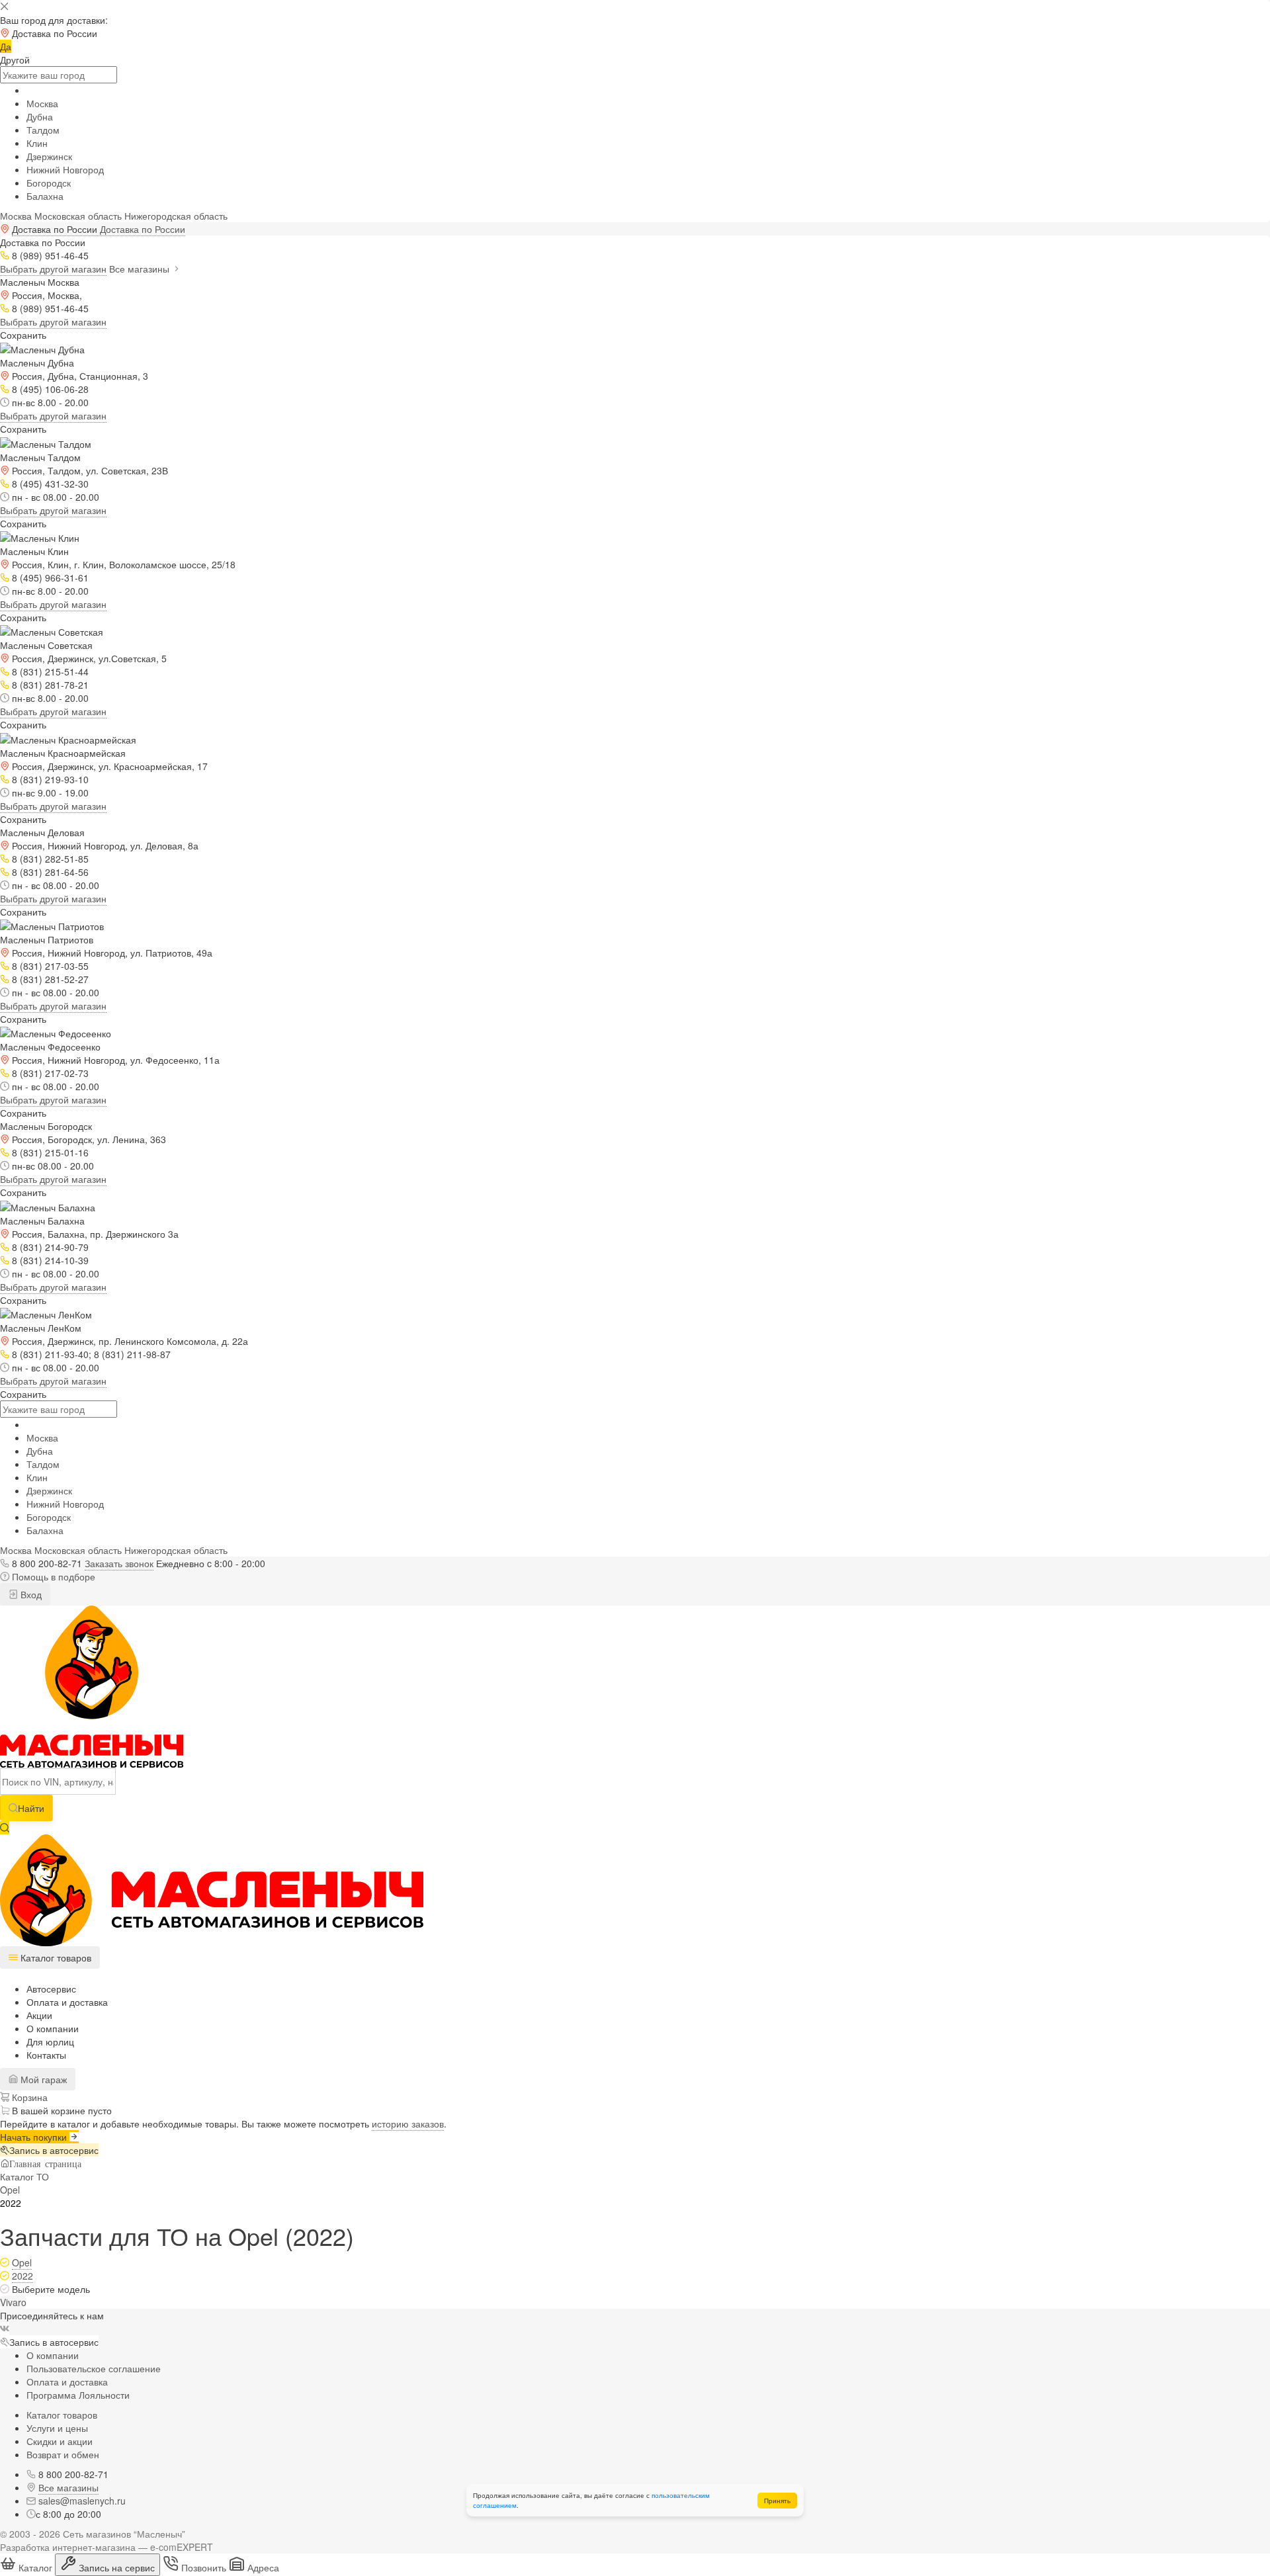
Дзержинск (49, 156)
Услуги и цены (57, 2428)
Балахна (45, 196)
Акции (39, 2015)
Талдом (43, 130)
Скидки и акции (60, 2441)
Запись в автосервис (54, 2150)
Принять (777, 2501)
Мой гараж (42, 2079)
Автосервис (51, 1989)
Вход (30, 1594)
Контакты (46, 2055)
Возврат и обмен (63, 2454)
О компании (53, 2028)
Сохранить (23, 335)
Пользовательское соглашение (94, 2368)
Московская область (78, 216)
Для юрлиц (50, 2041)
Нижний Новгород (65, 169)
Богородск (49, 183)
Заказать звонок (119, 1563)
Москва (42, 103)
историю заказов (408, 2124)
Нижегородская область (176, 216)
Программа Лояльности (78, 2395)
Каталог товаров (62, 2415)
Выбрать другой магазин (53, 269)
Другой (15, 60)
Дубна (40, 116)
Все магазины (141, 269)
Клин (37, 143)
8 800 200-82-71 (47, 1563)
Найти (31, 1808)
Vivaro (13, 2302)
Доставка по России (143, 229)
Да (6, 46)
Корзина (28, 2097)
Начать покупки (35, 2137)
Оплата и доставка (67, 2002)
